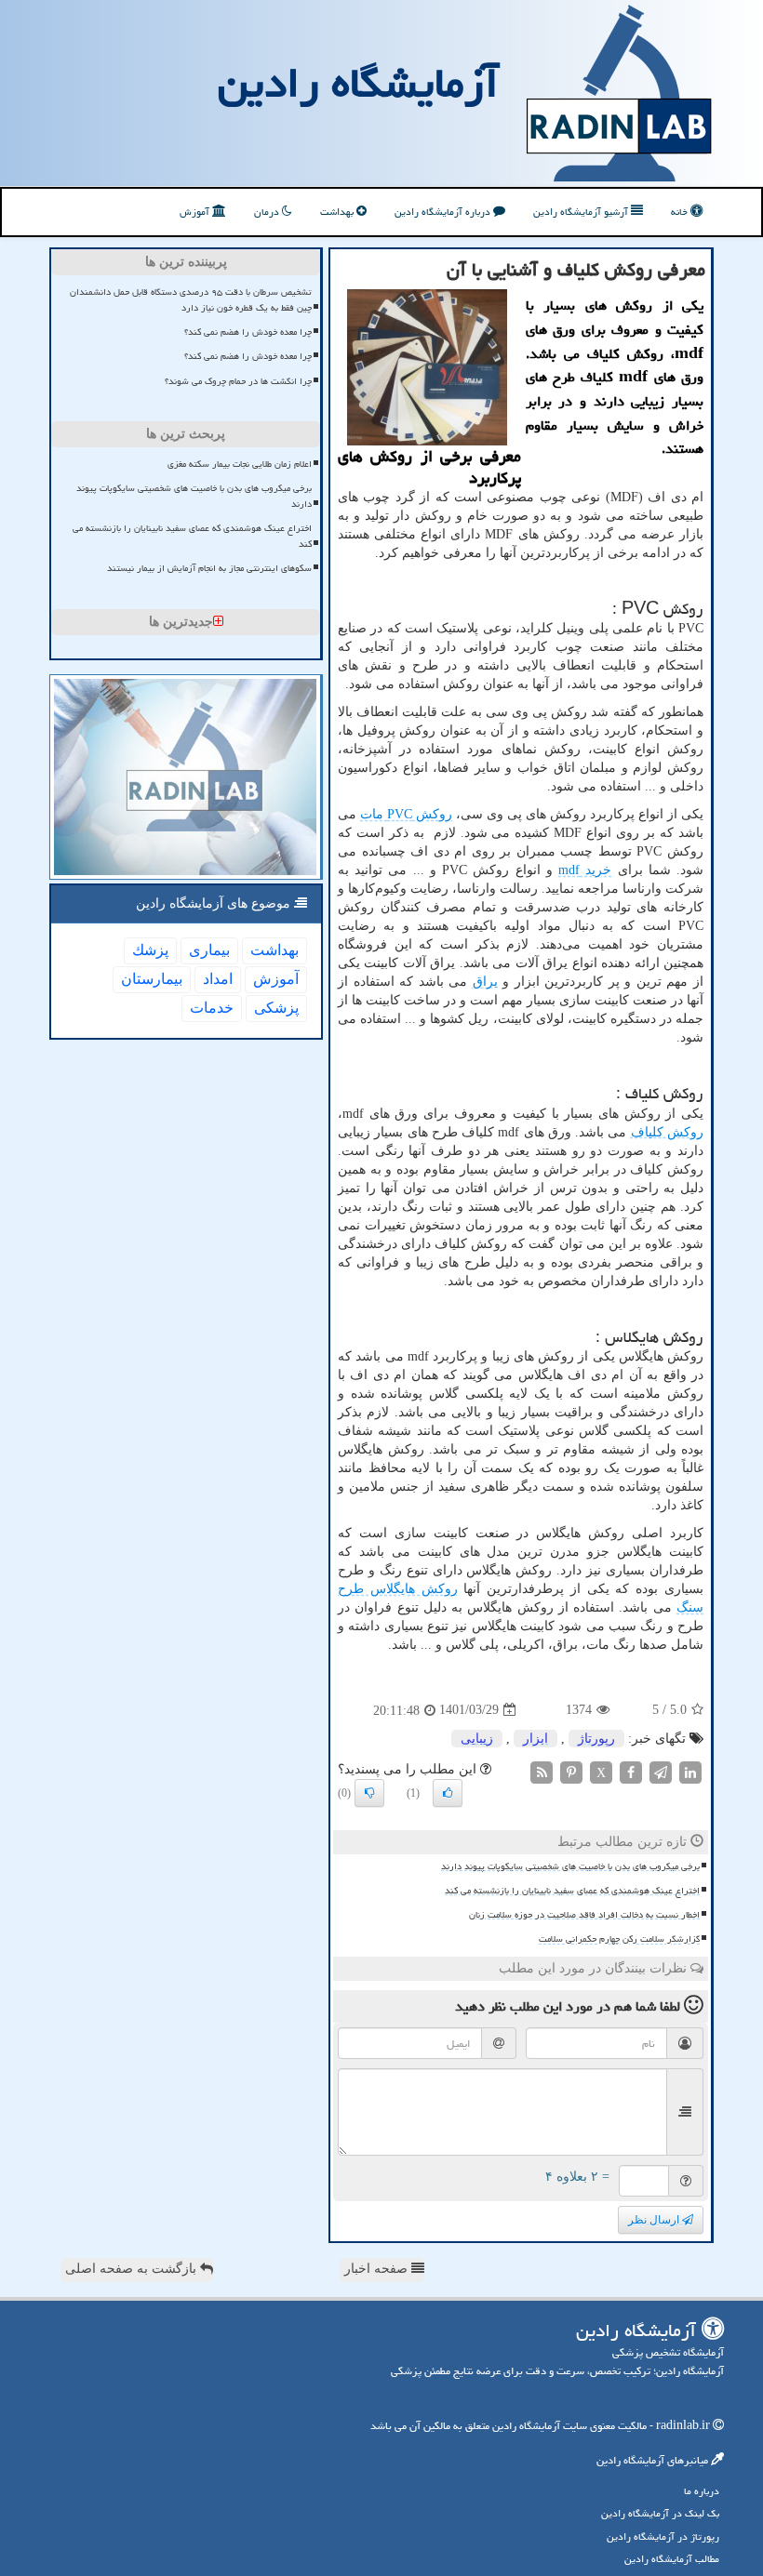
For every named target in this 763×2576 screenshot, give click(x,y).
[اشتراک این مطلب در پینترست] (571, 1771)
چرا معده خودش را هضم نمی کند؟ (248, 332)
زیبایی (477, 1739)
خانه (681, 212)
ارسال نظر (655, 2220)
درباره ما (702, 2491)
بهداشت (338, 212)
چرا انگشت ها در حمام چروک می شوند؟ (238, 381)
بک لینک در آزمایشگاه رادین (660, 2513)
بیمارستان (152, 979)
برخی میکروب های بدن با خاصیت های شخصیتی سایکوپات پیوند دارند (570, 1866)
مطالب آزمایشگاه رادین (672, 2559)
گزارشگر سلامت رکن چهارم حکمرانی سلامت (619, 1939)
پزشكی (276, 1008)
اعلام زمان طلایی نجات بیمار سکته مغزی (240, 464)
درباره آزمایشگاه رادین (444, 212)
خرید (585, 870)
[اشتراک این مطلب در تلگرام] (661, 1771)
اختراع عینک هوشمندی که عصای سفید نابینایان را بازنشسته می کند (572, 1891)
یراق (485, 982)
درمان (268, 212)
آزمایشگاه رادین (358, 83)
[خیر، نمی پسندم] (369, 1793)
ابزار (535, 1739)
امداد (218, 979)
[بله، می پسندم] (448, 1793)
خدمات (212, 1008)
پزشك (150, 950)
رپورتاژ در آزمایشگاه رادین (663, 2536)
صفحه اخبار (378, 2269)
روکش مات (406, 814)
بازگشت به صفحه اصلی (133, 2269)
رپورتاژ (596, 1739)
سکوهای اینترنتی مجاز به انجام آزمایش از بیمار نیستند (209, 568)
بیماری (209, 950)
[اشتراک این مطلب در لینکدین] (690, 1771)
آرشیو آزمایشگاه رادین (582, 212)
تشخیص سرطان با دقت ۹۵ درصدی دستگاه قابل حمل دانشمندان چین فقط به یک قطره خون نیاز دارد (191, 300)
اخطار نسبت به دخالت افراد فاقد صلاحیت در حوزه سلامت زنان (584, 1915)
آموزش (196, 212)
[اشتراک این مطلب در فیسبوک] (631, 1771)
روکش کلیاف (667, 1132)
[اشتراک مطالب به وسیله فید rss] (542, 1771)
